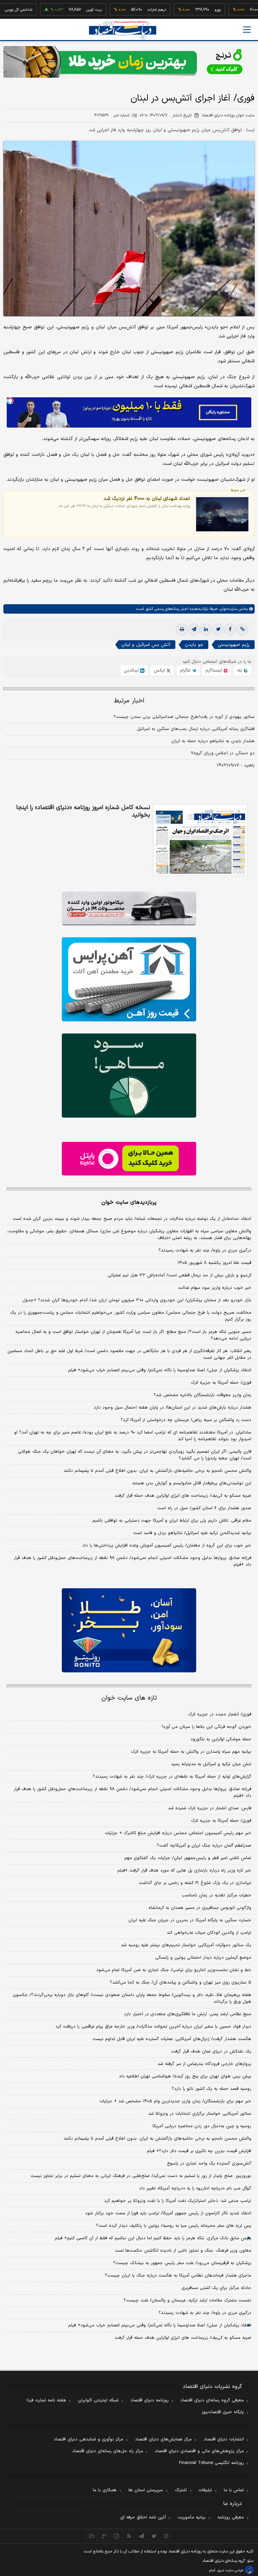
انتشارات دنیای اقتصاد (224, 2439)
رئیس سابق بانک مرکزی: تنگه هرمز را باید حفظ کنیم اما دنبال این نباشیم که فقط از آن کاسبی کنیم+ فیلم (153, 2238)
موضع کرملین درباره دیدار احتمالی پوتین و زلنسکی (203, 1958)
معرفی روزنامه (231, 2517)
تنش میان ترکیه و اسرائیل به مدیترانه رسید (211, 1764)
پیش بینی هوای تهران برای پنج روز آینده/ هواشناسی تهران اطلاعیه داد (185, 2076)
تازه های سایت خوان (129, 1698)
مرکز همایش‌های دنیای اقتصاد (163, 2439)
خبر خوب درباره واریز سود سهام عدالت (215, 1288)
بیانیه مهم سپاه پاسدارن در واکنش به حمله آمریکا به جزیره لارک (191, 1752)
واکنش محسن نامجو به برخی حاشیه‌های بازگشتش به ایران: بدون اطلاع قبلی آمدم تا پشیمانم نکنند (157, 1471)
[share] (117, 2536)
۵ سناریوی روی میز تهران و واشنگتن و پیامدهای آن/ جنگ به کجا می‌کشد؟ (181, 1983)
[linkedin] (206, 629)
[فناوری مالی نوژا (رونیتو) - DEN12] (129, 1630)
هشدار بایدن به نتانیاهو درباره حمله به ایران (213, 741)
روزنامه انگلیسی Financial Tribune (211, 2463)
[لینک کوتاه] (242, 629)
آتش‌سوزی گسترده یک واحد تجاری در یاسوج (209, 2164)
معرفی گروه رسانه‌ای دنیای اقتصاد (212, 2400)
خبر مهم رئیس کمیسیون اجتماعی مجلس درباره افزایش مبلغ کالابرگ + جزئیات (178, 1833)
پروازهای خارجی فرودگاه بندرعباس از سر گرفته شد (204, 2064)
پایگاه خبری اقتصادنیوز (223, 2412)
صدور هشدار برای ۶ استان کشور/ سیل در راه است (204, 1508)
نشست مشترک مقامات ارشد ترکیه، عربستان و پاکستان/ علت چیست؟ (187, 2300)
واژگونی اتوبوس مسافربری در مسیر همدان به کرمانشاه (200, 1908)
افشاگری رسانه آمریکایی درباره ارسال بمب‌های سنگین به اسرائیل (196, 729)
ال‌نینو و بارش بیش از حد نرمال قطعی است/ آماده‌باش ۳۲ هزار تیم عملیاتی (179, 1275)
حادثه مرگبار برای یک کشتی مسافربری (216, 2288)
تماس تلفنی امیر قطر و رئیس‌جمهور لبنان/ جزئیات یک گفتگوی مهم (188, 1858)
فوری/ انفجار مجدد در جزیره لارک (220, 1714)
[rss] (129, 2536)
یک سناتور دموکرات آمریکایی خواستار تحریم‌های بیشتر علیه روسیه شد (186, 1945)
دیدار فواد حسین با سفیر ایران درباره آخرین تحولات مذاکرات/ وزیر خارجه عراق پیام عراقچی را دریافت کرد (153, 2027)
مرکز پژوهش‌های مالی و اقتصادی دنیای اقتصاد (199, 2451)
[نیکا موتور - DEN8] (129, 908)
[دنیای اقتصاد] (123, 30)
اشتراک (181, 2490)
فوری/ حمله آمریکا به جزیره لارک (221, 1383)
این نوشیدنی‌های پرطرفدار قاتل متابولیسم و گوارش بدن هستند (192, 1483)
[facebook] (230, 629)
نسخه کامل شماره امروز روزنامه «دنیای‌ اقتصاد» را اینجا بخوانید (83, 811)
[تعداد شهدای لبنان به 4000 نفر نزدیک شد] (222, 514)
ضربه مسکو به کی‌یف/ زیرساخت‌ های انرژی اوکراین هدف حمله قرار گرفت (183, 1496)
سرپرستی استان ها (146, 2490)
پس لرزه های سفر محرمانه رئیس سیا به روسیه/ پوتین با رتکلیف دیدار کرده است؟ (174, 2226)
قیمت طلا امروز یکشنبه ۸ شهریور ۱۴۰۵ (214, 1263)
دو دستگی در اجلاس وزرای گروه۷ (223, 753)
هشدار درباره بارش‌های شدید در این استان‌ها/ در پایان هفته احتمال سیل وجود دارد (173, 1408)
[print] (182, 629)
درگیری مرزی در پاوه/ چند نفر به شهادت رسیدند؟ (205, 1250)
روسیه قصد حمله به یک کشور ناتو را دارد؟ (211, 2089)
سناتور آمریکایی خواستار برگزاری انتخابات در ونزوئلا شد (200, 2114)
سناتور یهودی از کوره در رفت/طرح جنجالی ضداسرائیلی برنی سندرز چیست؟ (184, 717)
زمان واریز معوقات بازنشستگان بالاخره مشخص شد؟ (202, 1395)
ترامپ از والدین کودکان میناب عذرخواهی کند (209, 1933)
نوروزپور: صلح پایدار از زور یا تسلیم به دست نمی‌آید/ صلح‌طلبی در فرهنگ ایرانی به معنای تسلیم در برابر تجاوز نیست (141, 2176)
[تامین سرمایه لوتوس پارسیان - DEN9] (129, 1076)
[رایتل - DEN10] (129, 1159)
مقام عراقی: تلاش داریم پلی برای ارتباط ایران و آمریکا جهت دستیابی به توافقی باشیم (172, 1521)
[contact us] (104, 2536)
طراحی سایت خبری (230, 2570)
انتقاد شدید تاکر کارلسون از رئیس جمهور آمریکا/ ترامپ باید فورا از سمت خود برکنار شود (168, 2213)
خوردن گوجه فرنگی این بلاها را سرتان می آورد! (207, 1727)
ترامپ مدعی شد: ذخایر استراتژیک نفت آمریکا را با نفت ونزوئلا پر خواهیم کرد (178, 2201)
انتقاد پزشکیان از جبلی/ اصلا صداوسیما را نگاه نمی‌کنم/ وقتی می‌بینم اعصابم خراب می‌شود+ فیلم (160, 1370)
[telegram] (194, 629)
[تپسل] (10, 401)
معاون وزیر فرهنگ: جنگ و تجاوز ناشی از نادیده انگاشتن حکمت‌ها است (183, 2251)
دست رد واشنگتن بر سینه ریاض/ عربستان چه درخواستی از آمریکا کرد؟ (186, 1420)
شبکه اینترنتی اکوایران (98, 2400)
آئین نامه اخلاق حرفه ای (143, 2517)
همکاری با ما (105, 2490)
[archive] (92, 2536)
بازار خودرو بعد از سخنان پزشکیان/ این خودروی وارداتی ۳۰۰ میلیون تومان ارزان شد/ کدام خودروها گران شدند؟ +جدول (137, 1300)
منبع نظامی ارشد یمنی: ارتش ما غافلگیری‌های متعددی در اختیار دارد (188, 2014)
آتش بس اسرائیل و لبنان (146, 645)
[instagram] (166, 2536)
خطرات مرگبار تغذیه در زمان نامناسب (217, 1895)
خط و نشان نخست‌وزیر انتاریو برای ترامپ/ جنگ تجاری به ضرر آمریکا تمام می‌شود (174, 1970)
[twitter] (218, 629)
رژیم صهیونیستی (234, 645)
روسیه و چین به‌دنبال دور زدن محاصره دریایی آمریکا (202, 2126)
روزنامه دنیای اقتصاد (149, 2400)
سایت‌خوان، (227, 609)
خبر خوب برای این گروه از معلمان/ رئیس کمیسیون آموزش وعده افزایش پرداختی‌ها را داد (167, 1546)
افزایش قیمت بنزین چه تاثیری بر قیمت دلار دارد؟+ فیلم (199, 2151)
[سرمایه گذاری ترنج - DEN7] (129, 62)
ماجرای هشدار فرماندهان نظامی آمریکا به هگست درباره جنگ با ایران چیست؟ (178, 2276)
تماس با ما (234, 2490)
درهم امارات (123, 10)
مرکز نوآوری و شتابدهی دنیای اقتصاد (89, 2439)
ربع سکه (246, 10)
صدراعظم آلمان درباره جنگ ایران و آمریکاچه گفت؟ (204, 1846)
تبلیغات (205, 2490)
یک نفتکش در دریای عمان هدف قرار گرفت (211, 2052)
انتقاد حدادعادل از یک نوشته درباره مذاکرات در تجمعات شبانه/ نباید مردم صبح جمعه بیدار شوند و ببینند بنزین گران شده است (132, 1219)
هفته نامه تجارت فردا (46, 2400)
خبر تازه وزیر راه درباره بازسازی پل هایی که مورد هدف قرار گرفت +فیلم (184, 1871)
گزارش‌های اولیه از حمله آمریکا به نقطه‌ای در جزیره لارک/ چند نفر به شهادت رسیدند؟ (172, 1777)
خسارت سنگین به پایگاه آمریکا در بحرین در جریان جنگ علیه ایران (190, 1920)
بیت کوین (61, 10)
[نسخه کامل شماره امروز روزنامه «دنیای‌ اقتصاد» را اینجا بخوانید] (200, 840)
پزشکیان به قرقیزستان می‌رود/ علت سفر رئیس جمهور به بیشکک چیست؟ (182, 2263)
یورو (184, 10)
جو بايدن (194, 645)
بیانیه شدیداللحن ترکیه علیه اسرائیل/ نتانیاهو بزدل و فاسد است (192, 1533)
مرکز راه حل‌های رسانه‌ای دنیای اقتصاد (108, 2451)
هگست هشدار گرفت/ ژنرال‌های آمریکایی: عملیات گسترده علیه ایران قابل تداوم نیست (172, 2039)
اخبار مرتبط (129, 701)
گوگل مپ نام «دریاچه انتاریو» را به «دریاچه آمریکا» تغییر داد (195, 2188)
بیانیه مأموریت (192, 2517)
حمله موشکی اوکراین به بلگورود (221, 1739)
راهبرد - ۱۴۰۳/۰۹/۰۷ (236, 765)
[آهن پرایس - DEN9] (129, 979)
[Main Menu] (247, 30)
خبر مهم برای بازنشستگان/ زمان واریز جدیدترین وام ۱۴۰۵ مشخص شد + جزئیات (175, 2101)
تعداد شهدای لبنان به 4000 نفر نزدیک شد (147, 499)
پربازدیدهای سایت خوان (129, 1202)
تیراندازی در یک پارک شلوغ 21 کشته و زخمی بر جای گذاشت (195, 1883)
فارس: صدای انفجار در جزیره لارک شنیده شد (210, 1808)
